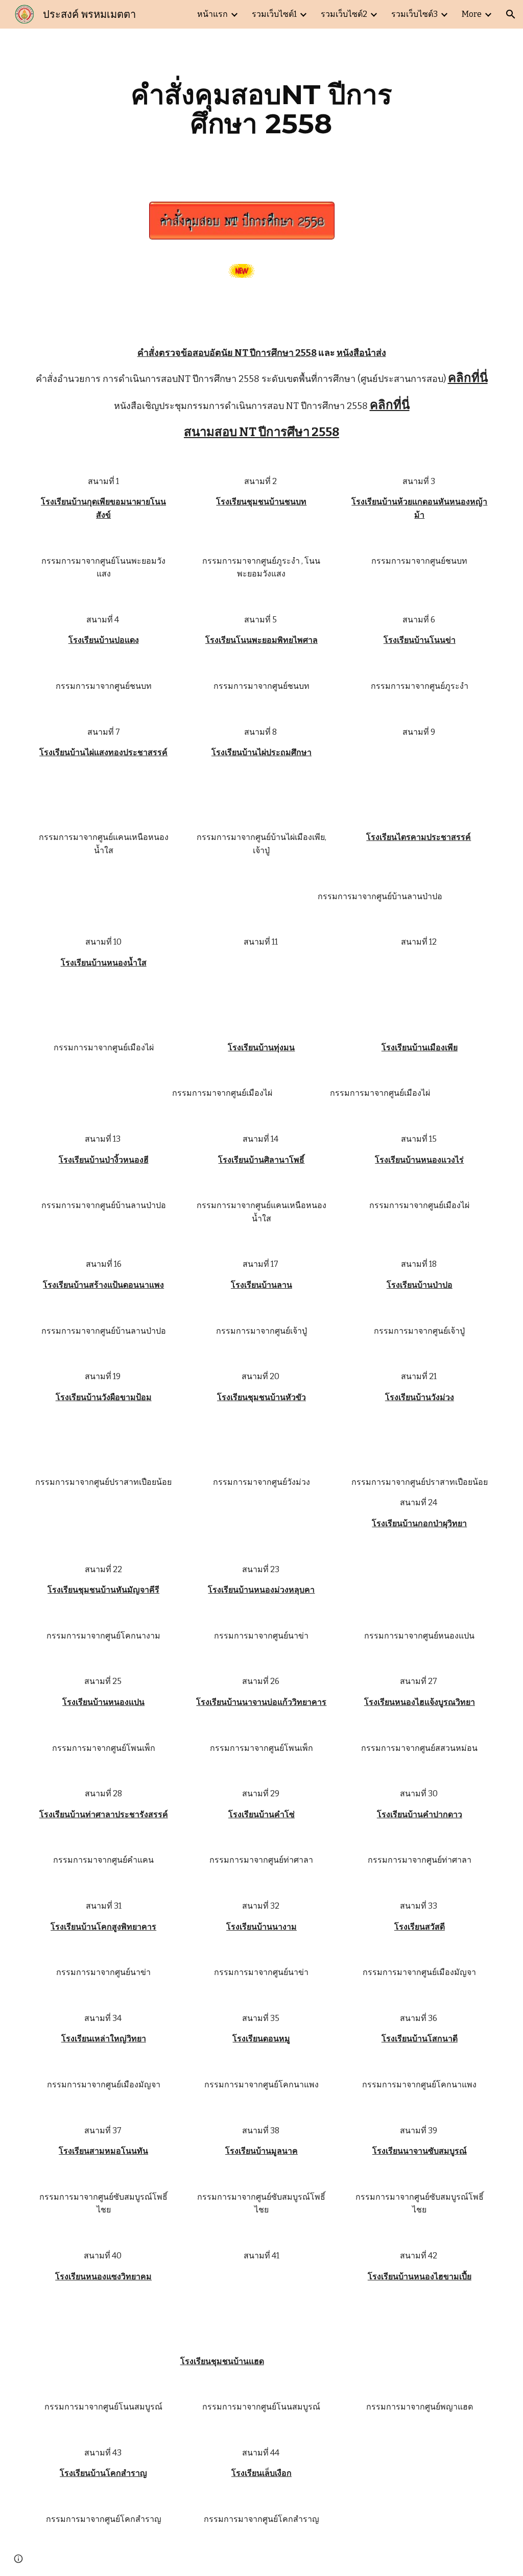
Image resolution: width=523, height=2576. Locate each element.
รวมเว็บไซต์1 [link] (274, 14)
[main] (261, 109)
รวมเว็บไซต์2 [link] (344, 14)
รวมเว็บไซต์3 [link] (414, 14)
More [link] (472, 14)
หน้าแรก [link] (212, 14)
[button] (511, 14)
